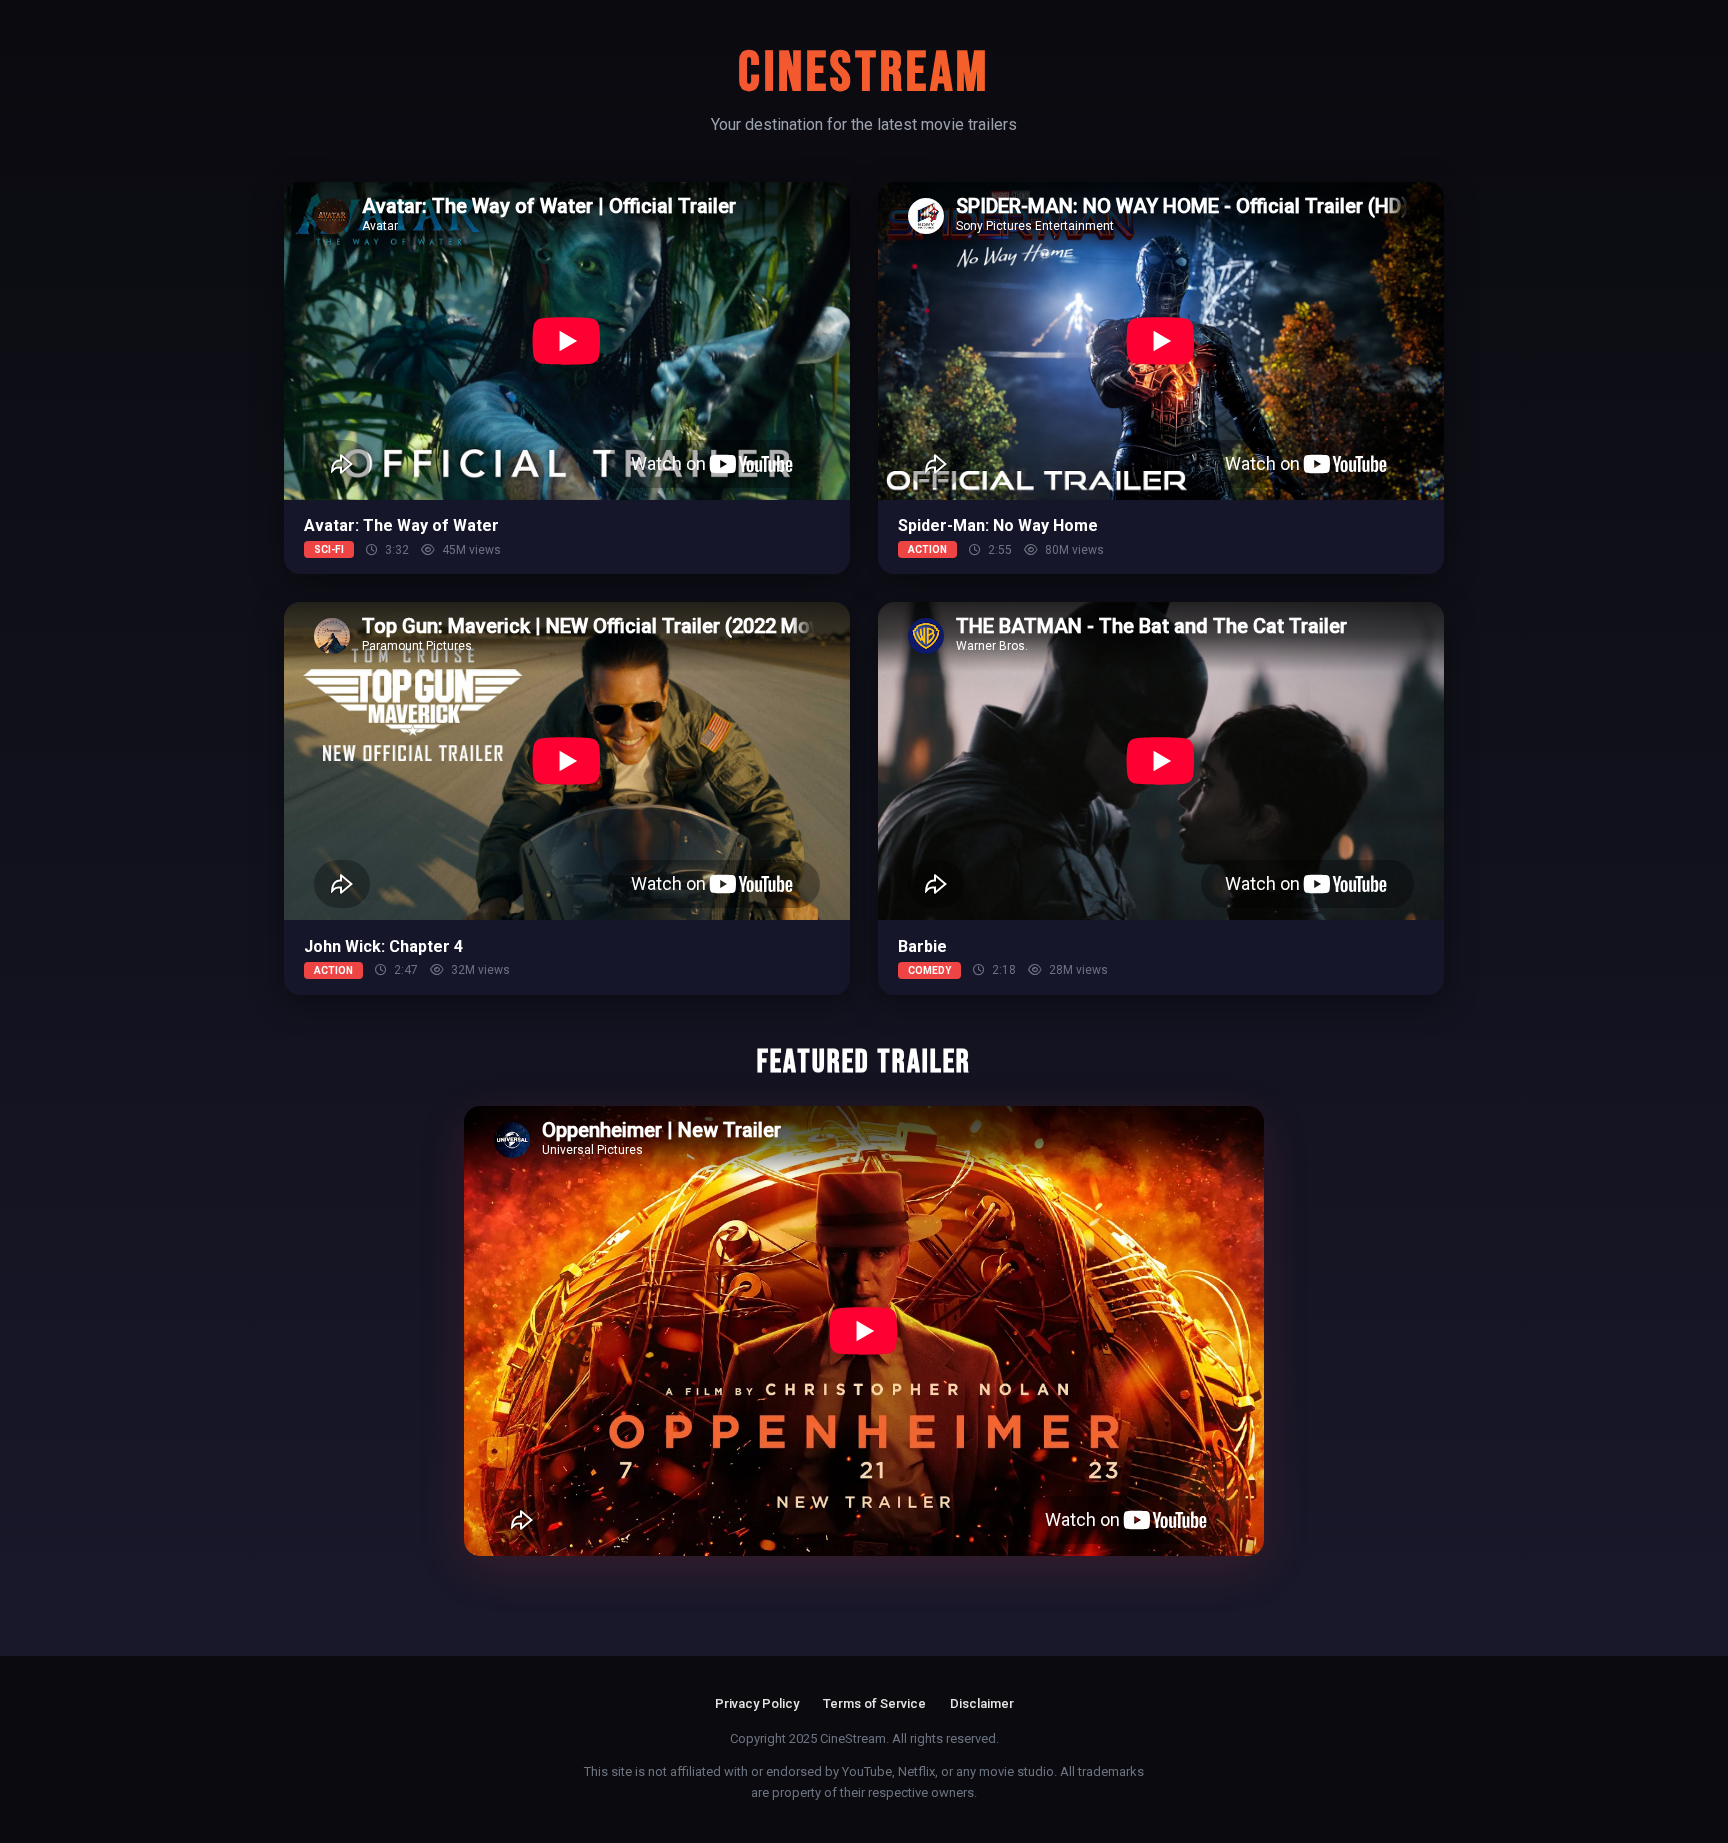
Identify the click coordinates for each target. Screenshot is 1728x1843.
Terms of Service (874, 1703)
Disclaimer (982, 1703)
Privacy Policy (757, 1703)
